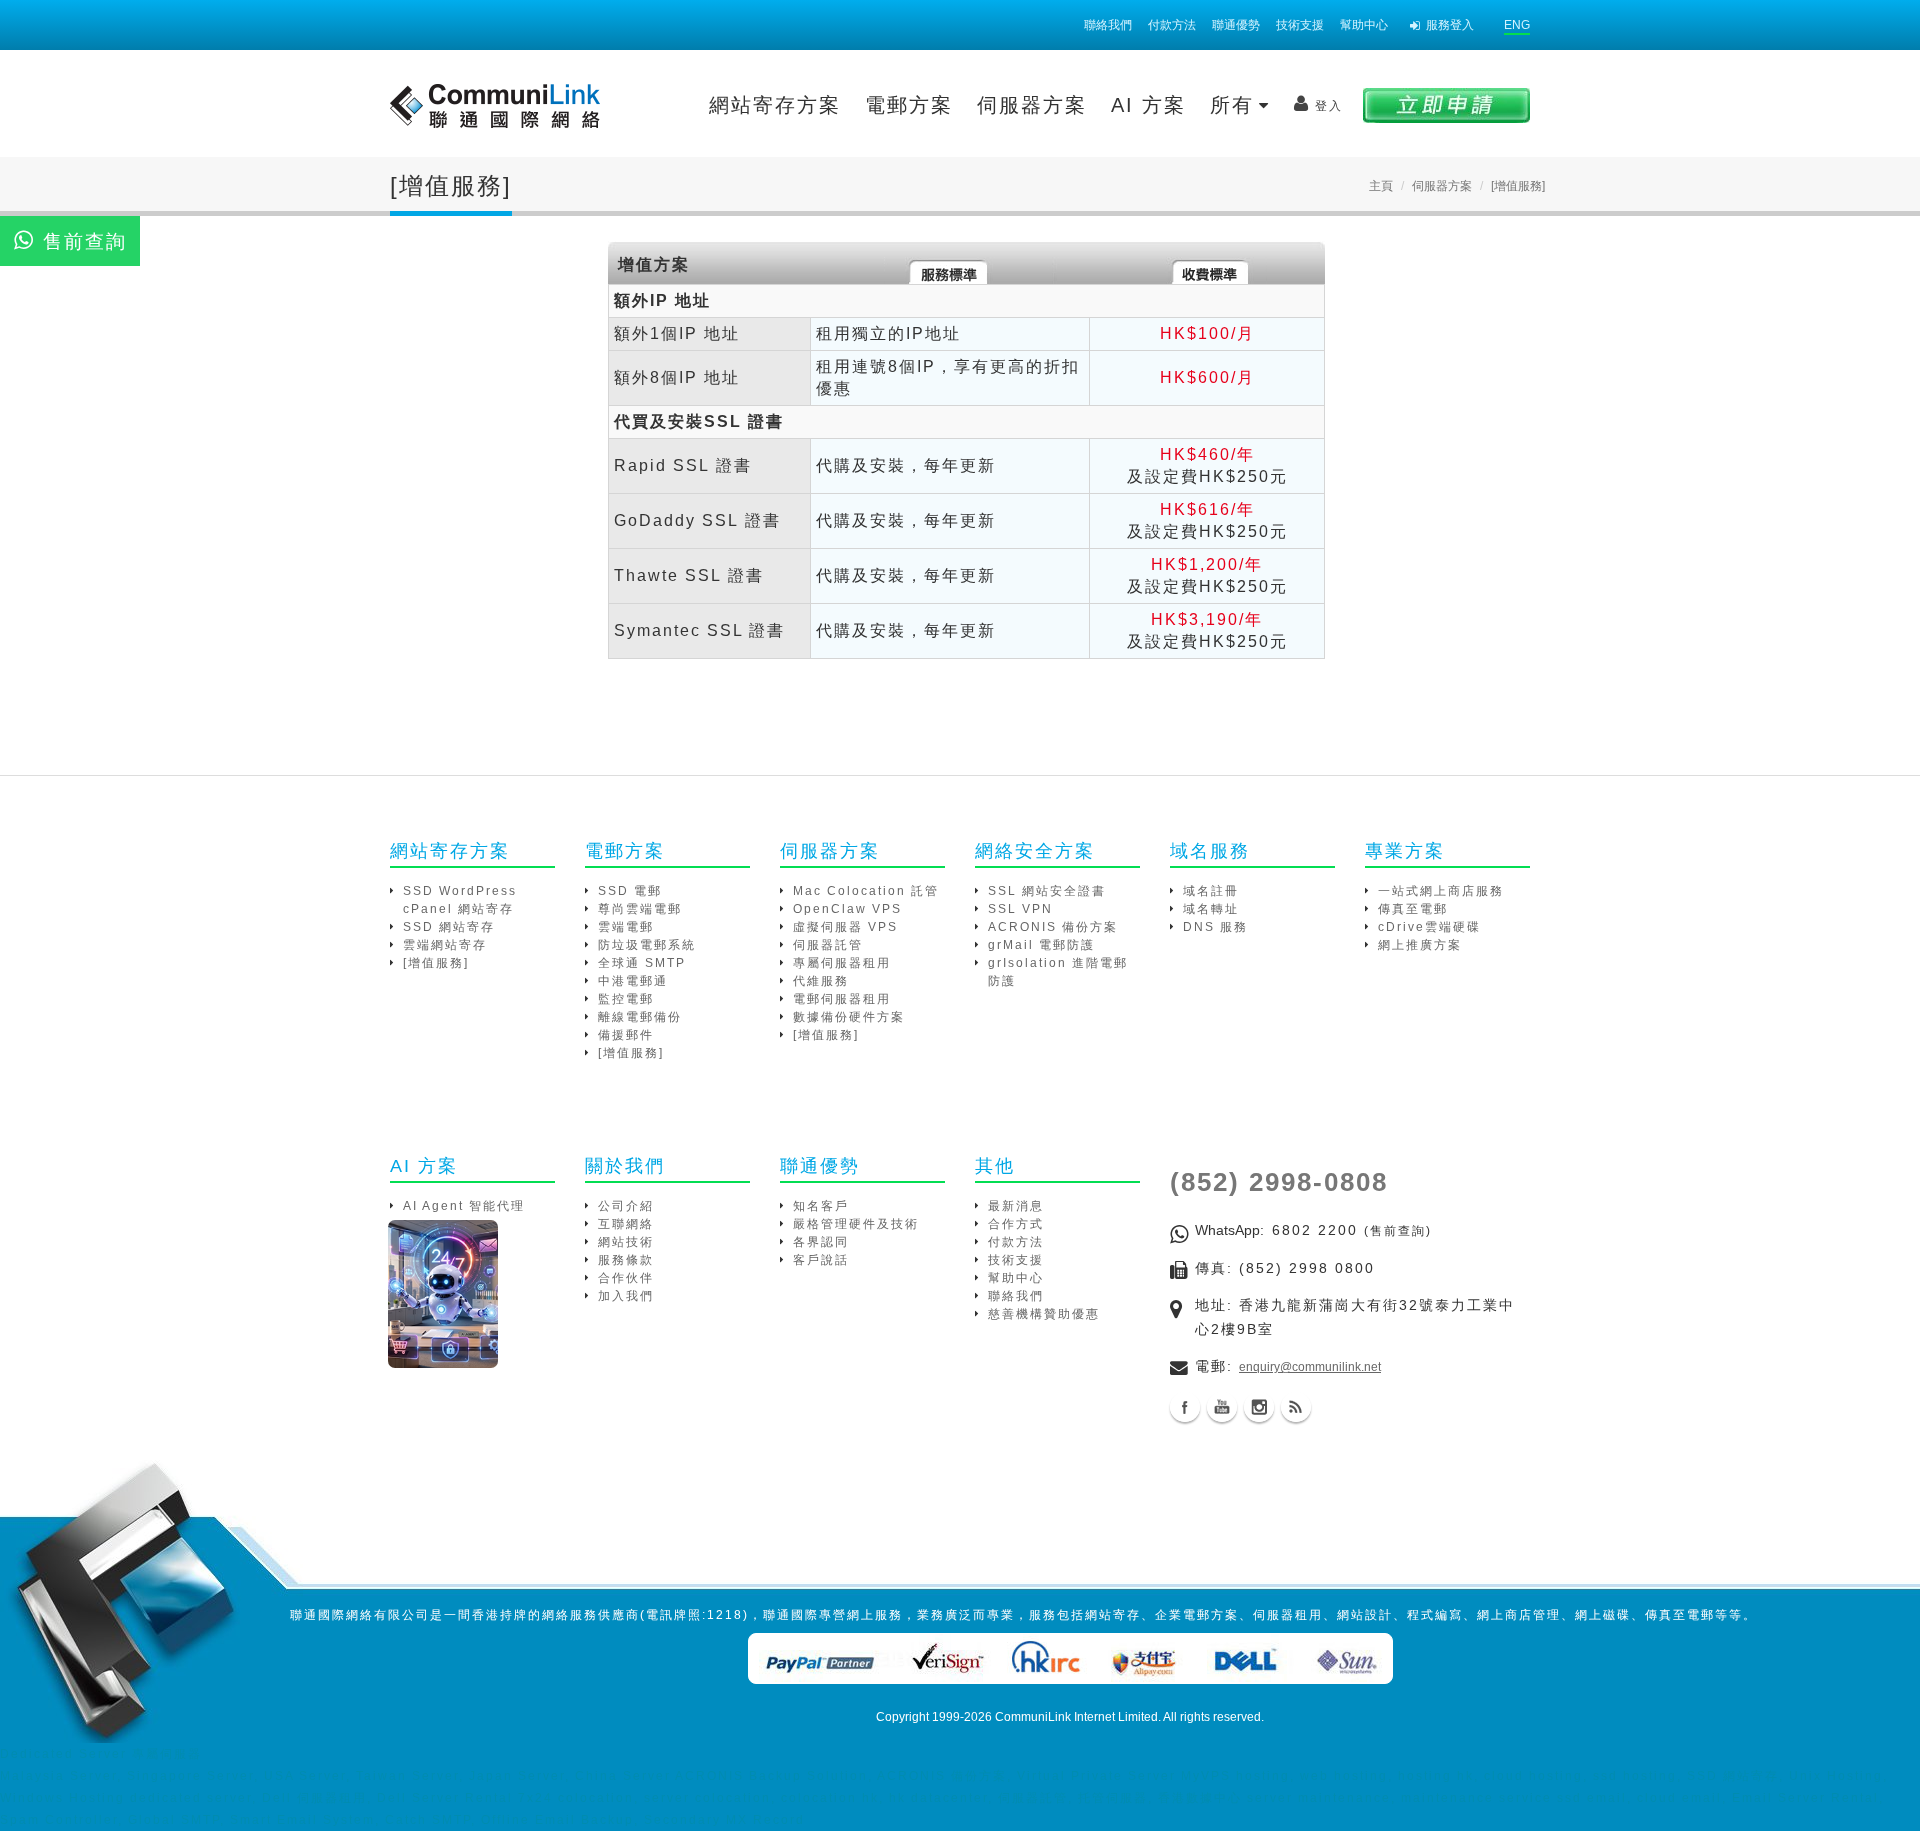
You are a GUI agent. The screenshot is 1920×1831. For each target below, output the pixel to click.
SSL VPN (1020, 909)
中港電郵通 (633, 981)
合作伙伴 (626, 1278)
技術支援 (1300, 25)
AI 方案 (1148, 105)
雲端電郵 (626, 927)
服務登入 (1450, 25)
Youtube (1222, 1407)
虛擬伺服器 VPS (845, 927)
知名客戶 (821, 1206)
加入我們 (626, 1296)
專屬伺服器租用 (842, 963)
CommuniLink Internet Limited (1076, 1717)
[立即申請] (1446, 104)
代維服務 (821, 981)
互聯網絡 (626, 1224)
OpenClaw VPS (847, 909)
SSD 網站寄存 (449, 927)
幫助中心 (1364, 25)
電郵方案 (909, 105)
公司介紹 (626, 1206)
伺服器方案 (1032, 105)
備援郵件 (626, 1035)
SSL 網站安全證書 (1047, 891)
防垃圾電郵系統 (647, 945)
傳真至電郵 (1413, 909)
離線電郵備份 (640, 1017)
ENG (1517, 25)
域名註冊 (1211, 891)
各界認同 (821, 1242)
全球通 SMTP (642, 963)
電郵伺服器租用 (842, 999)
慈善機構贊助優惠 (1044, 1314)
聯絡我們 (1108, 25)
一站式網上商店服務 (1441, 891)
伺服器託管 (828, 945)
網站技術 (626, 1242)
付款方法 (1172, 25)
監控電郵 (626, 999)
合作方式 (1016, 1224)
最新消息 (1016, 1206)
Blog (1296, 1407)
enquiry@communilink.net (1310, 1367)
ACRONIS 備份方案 (1053, 927)
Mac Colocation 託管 (866, 891)
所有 (1236, 105)
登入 (1329, 106)
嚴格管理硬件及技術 (856, 1224)
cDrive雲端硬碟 (1429, 927)
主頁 (1381, 186)
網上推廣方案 (1420, 945)
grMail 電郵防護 (1041, 945)
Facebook (1185, 1407)
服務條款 (626, 1260)
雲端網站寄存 (445, 945)
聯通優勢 (1236, 25)
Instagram (1259, 1407)
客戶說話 (821, 1260)
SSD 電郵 (630, 891)
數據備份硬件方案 (849, 1017)
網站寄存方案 (775, 105)
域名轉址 (1211, 909)
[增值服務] (436, 963)
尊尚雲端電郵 (640, 909)
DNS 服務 (1215, 927)
